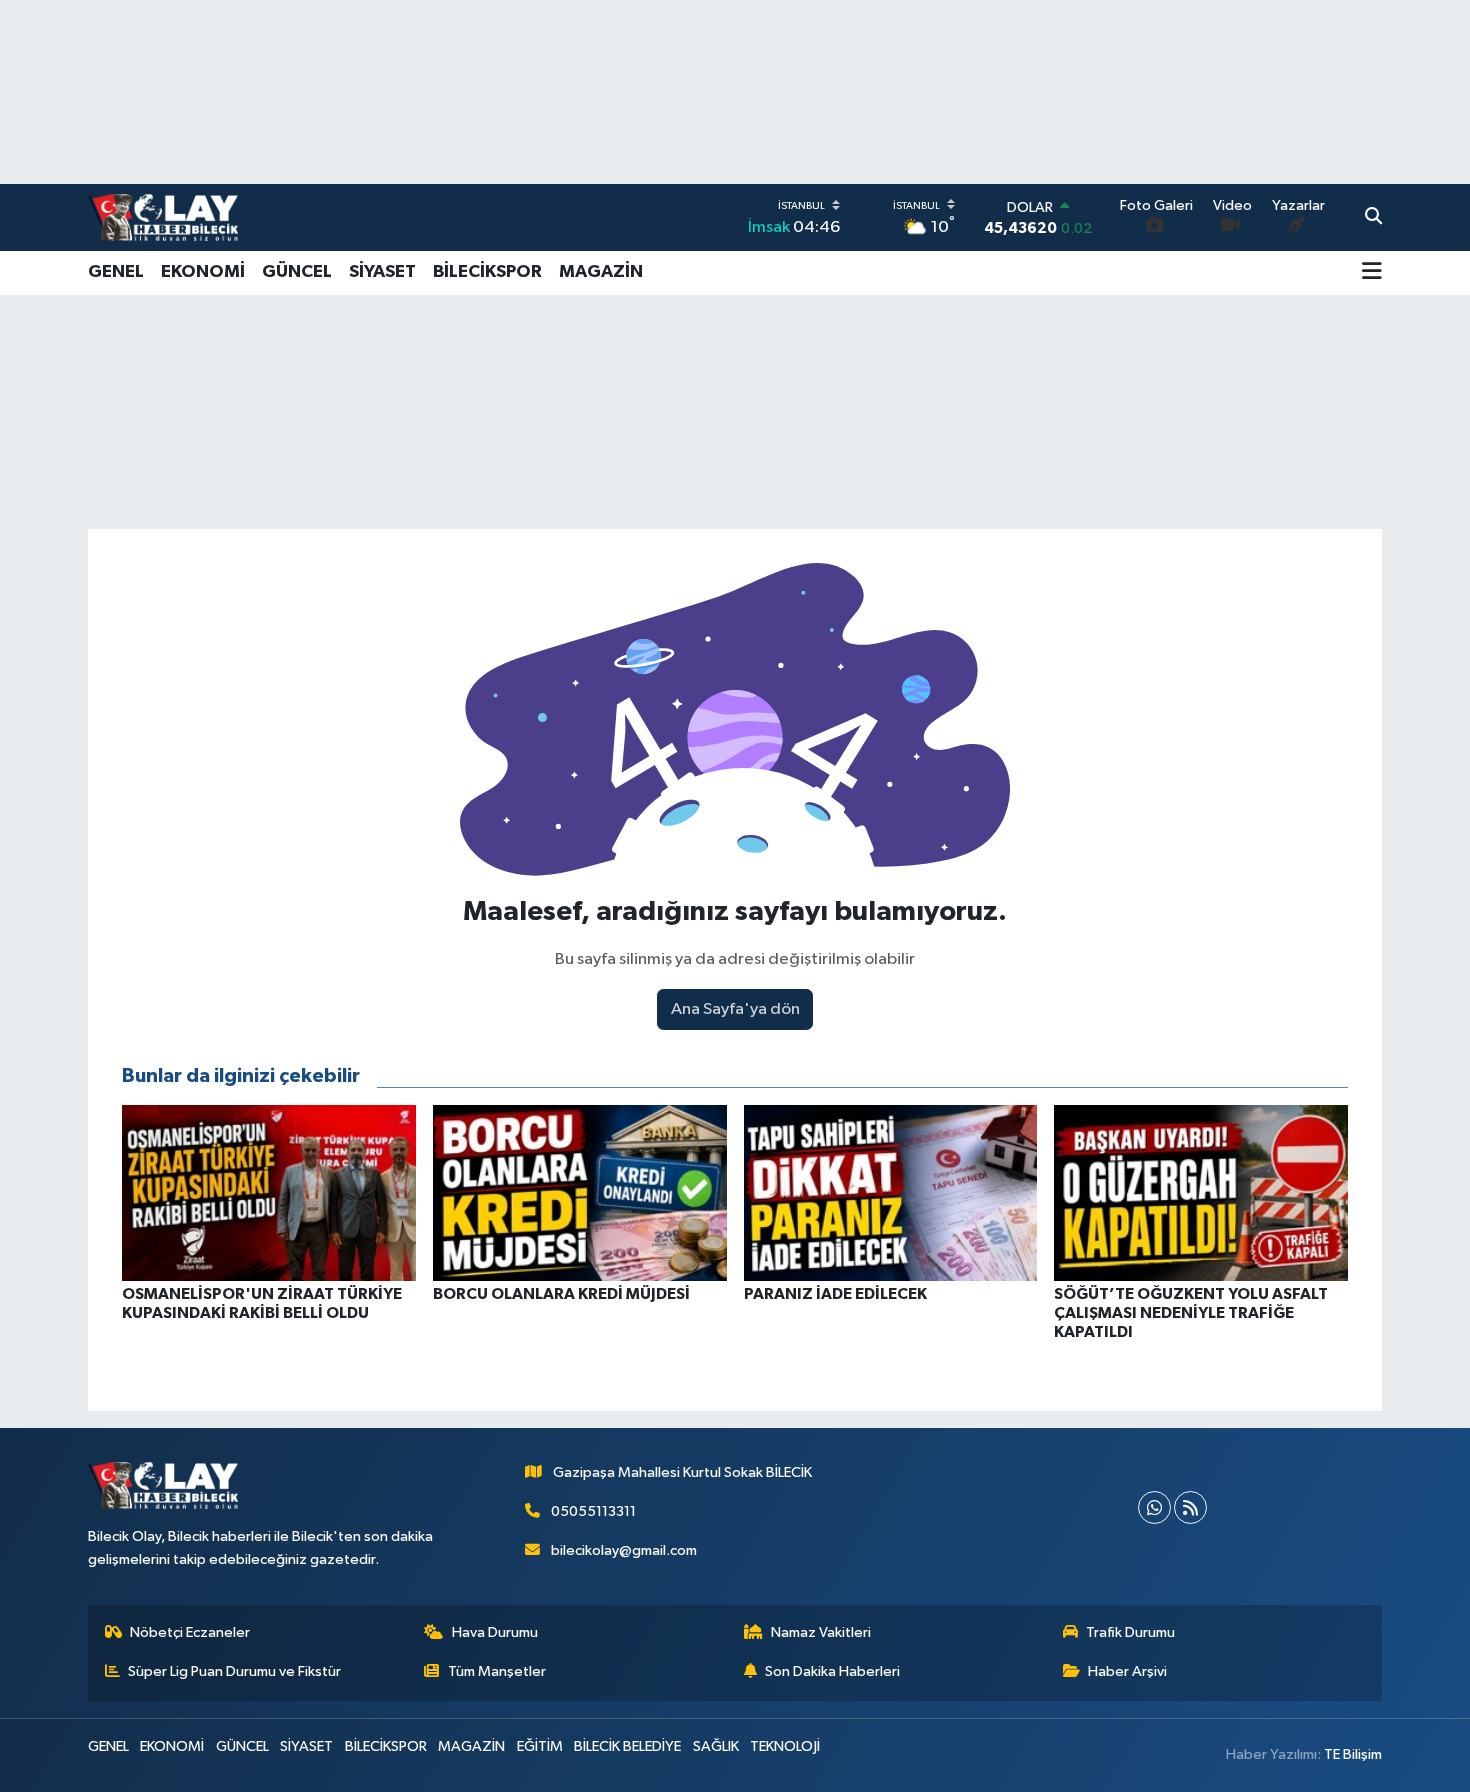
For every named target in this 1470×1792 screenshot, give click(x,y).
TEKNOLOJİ (785, 1746)
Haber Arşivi (1127, 1671)
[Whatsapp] (1154, 1507)
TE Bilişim (1353, 1754)
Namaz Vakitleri (821, 1632)
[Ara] (1373, 218)
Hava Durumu (495, 1632)
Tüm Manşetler (497, 1671)
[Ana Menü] (1372, 273)
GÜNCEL (297, 272)
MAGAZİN (601, 272)
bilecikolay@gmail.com (624, 1550)
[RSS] (1190, 1507)
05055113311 (593, 1511)
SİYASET (382, 272)
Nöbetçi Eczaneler (190, 1632)
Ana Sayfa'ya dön (735, 1009)
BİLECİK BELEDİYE (627, 1746)
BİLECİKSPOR (487, 272)
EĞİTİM (540, 1746)
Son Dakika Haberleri (832, 1671)
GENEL (116, 272)
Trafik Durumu (1130, 1632)
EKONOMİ (203, 272)
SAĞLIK (716, 1746)
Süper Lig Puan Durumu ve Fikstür (234, 1671)
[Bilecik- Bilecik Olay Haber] (163, 217)
